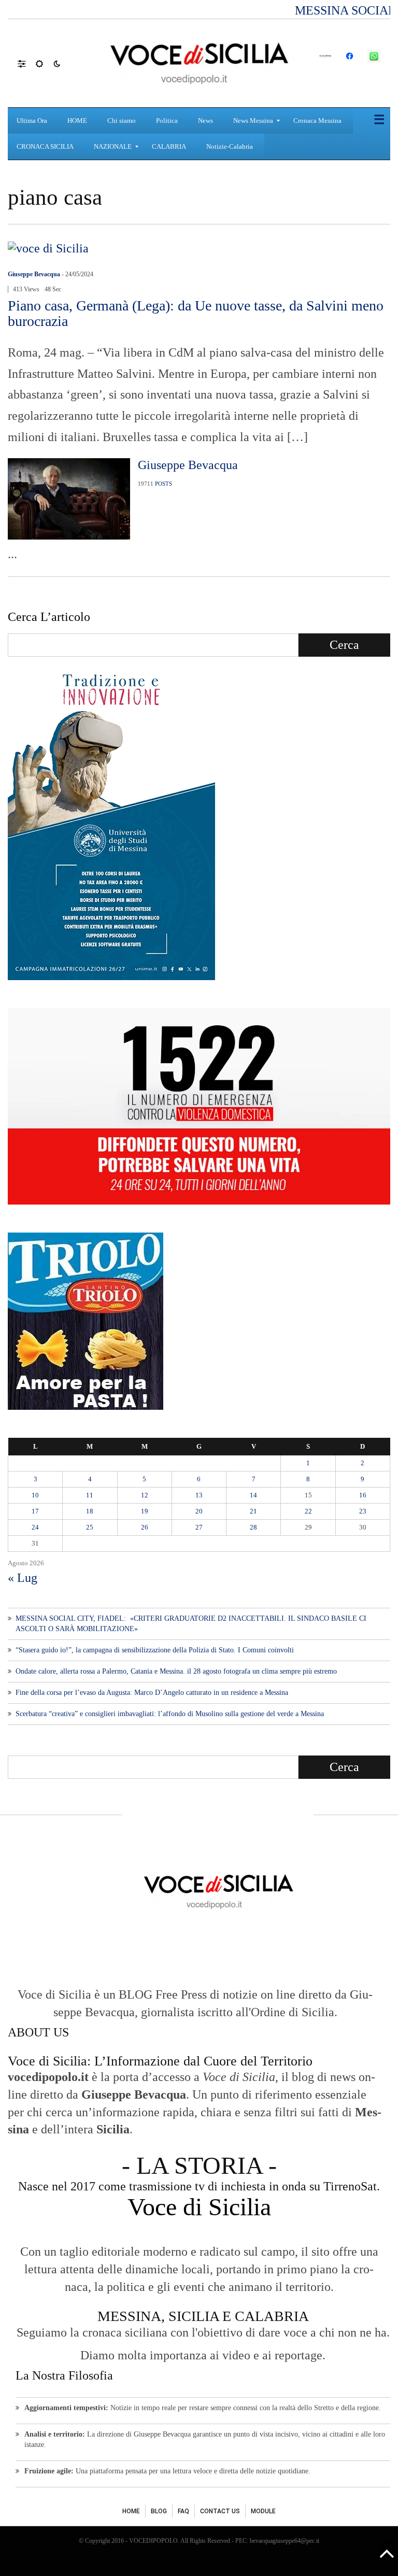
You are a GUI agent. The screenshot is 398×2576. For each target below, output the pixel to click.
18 (90, 1511)
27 (199, 1527)
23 (363, 1511)
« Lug (23, 1578)
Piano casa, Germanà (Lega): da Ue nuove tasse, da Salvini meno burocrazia (196, 313)
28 (253, 1527)
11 (90, 1495)
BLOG (159, 2511)
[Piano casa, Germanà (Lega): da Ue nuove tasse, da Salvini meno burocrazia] (48, 247)
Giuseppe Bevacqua (34, 274)
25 (90, 1527)
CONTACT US (220, 2511)
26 (145, 1527)
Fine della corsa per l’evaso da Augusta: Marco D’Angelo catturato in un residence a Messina (152, 1693)
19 (145, 1511)
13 (199, 1495)
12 (145, 1495)
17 (35, 1511)
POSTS (164, 484)
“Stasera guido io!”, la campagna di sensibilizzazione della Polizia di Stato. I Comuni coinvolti (155, 1650)
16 (363, 1495)
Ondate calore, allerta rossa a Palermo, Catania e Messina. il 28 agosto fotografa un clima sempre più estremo (176, 1671)
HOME (131, 2511)
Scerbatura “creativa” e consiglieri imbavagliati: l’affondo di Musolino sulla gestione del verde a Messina (170, 1714)
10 (35, 1495)
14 (253, 1495)
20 (199, 1511)
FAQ (183, 2511)
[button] (27, 63)
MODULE (263, 2511)
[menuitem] (33, 121)
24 (35, 1527)
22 (308, 1511)
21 (253, 1511)
